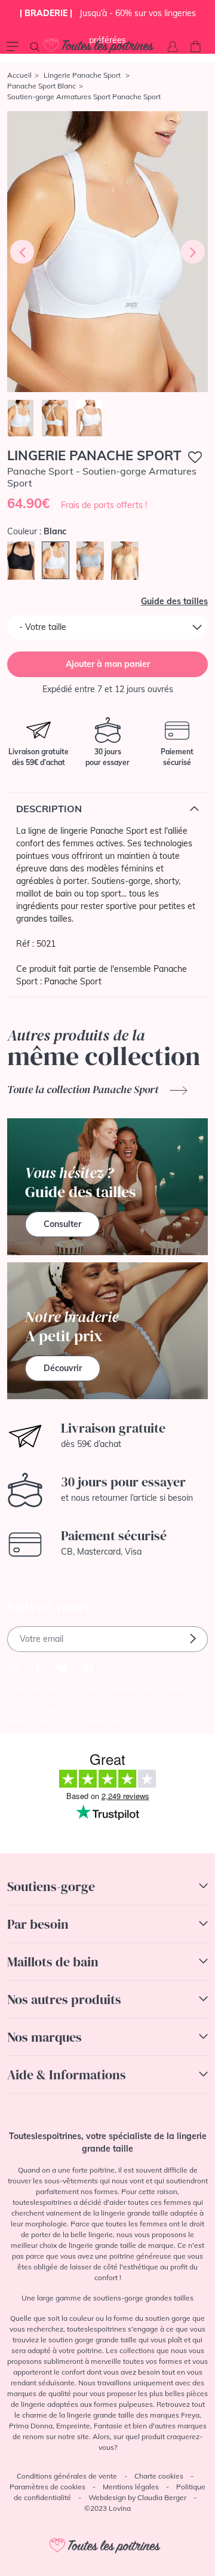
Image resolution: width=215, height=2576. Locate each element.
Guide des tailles (174, 601)
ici (136, 1721)
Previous (22, 252)
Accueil (19, 75)
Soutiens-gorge (51, 1886)
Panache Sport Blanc (42, 86)
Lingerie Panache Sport (83, 75)
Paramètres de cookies (47, 2487)
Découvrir (63, 1368)
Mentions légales (131, 2487)
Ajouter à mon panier (108, 664)
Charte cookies (159, 2476)
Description (49, 809)
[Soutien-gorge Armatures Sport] (107, 252)
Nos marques (44, 2037)
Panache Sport (73, 981)
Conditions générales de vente (67, 2476)
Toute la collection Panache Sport (84, 1089)
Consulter (62, 1224)
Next (193, 252)
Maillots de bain (53, 1962)
